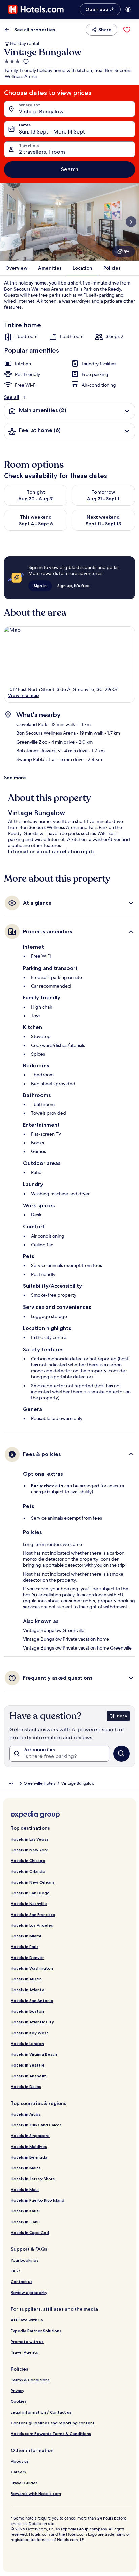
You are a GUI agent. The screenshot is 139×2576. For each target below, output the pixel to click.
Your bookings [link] (25, 2260)
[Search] (121, 1754)
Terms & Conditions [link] (30, 2380)
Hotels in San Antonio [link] (32, 2000)
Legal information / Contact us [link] (41, 2412)
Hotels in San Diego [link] (30, 1893)
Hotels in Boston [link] (27, 2011)
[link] (127, 30)
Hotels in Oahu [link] (25, 2222)
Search (70, 169)
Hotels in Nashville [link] (29, 1904)
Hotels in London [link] (27, 2043)
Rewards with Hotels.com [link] (36, 2493)
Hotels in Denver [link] (27, 1957)
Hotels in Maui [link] (25, 2189)
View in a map (24, 695)
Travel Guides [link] (24, 2483)
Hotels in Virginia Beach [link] (34, 2054)
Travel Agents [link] (24, 2352)
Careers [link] (18, 2472)
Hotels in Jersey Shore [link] (33, 2179)
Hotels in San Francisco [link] (33, 1914)
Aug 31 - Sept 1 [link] (103, 499)
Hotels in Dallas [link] (26, 2087)
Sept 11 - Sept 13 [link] (103, 524)
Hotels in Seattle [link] (28, 2065)
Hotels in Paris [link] (25, 1947)
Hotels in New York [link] (29, 1850)
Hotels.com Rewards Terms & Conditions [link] (51, 2434)
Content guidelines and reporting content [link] (53, 2423)
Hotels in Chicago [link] (28, 1861)
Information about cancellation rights (51, 851)
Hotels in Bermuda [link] (29, 2157)
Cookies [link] (19, 2401)
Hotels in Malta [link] (26, 2168)
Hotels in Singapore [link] (30, 2136)
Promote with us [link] (27, 2341)
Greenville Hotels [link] (39, 1783)
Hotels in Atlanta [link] (27, 1990)
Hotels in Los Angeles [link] (32, 1925)
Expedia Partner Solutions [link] (36, 2331)
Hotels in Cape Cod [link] (30, 2232)
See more (15, 778)
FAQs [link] (16, 2271)
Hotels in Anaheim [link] (29, 2076)
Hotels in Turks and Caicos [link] (36, 2125)
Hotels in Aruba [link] (26, 2114)
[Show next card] (131, 222)
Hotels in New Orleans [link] (33, 1882)
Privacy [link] (18, 2391)
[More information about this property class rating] (25, 61)
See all (12, 397)
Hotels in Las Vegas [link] (30, 1839)
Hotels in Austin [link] (26, 1979)
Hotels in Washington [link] (32, 1968)
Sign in (40, 586)
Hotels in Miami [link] (26, 1936)
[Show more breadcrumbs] (11, 1783)
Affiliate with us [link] (27, 2320)
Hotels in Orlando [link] (28, 1871)
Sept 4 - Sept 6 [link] (36, 524)
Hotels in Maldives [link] (29, 2146)
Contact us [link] (22, 2282)
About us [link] (20, 2461)
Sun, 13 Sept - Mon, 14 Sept (52, 132)
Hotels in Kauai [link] (25, 2211)
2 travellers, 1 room (42, 152)
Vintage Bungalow (41, 111)
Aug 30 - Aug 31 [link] (36, 499)
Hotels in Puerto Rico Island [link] (38, 2200)
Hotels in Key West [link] (30, 2033)
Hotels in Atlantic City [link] (32, 2022)
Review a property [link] (29, 2292)
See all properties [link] (35, 30)
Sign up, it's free (74, 586)
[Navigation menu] (128, 9)
